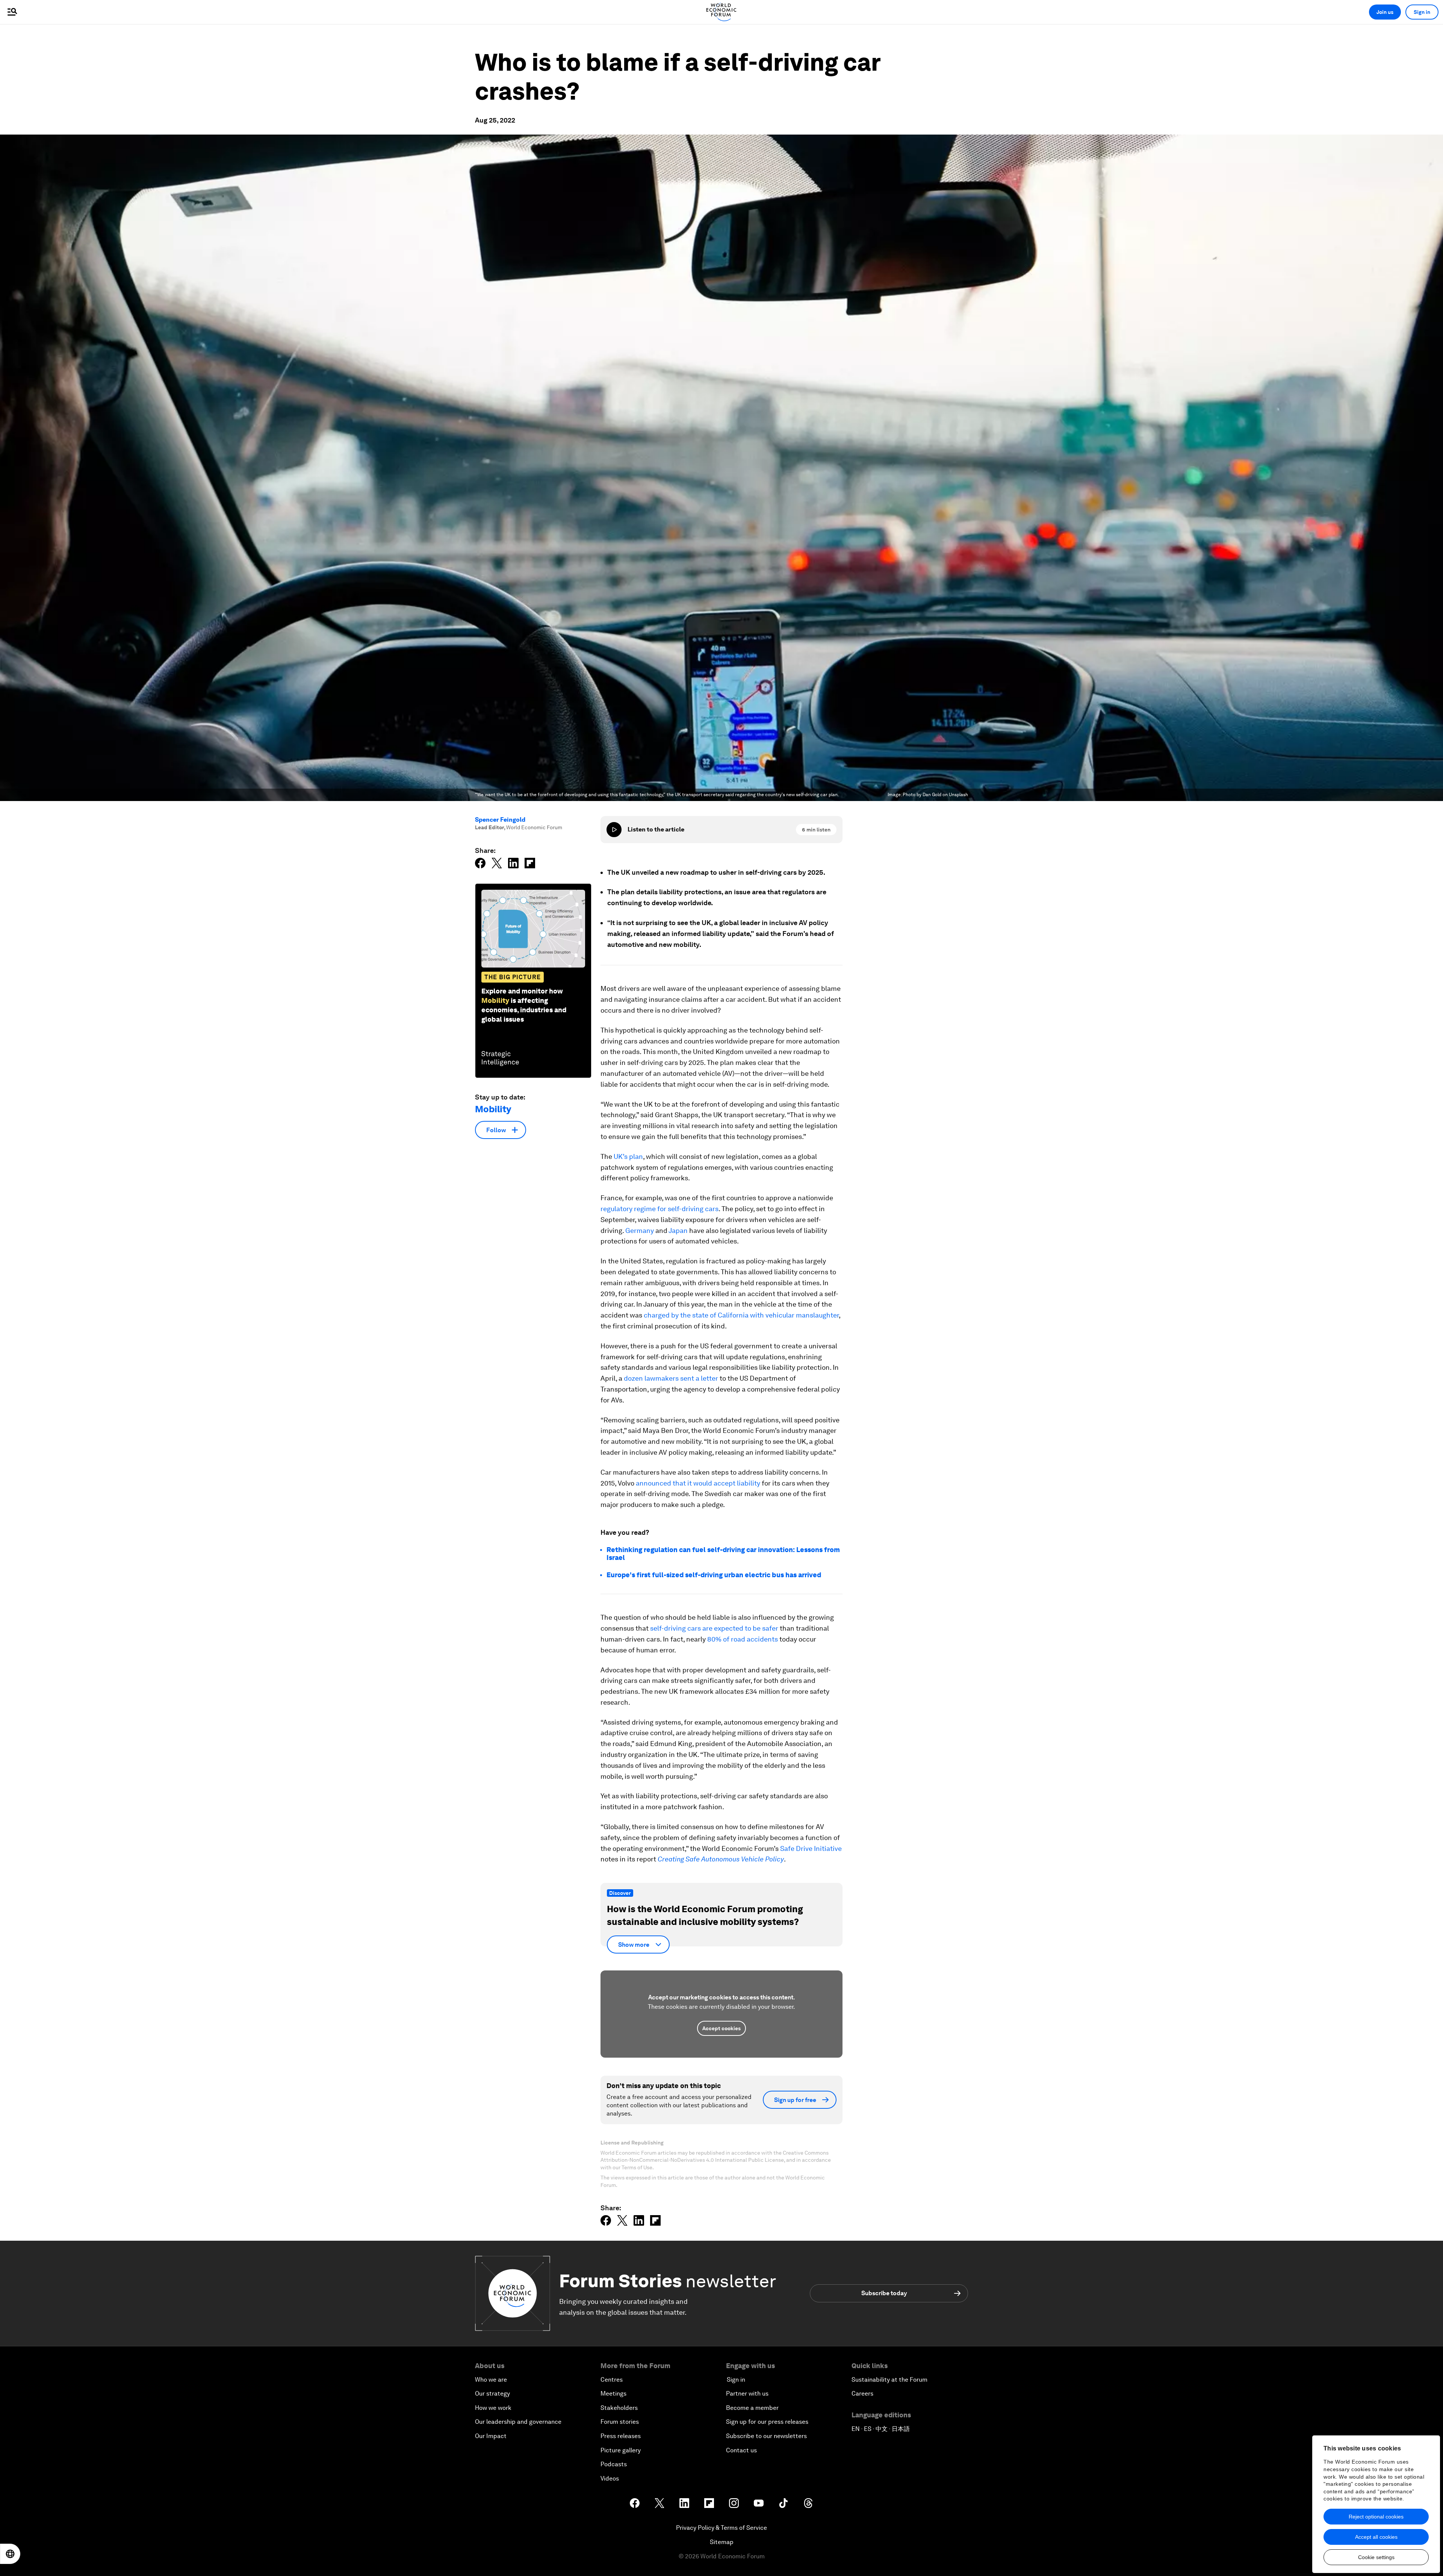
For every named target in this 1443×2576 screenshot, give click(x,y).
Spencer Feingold (500, 820)
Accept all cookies (1376, 2537)
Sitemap (722, 2542)
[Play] (614, 830)
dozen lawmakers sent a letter (671, 1378)
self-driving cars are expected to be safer (714, 1628)
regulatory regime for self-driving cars (659, 1209)
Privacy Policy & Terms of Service (721, 2528)
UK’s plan (628, 1156)
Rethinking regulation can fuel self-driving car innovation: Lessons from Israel (723, 1554)
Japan (678, 1230)
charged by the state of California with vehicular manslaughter (741, 1315)
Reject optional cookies (1376, 2517)
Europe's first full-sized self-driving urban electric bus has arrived (714, 1575)
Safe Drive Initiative (811, 1848)
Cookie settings (1376, 2557)
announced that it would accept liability (698, 1483)
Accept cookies (721, 2028)
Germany (640, 1230)
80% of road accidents (743, 1639)
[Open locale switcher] (10, 2554)
